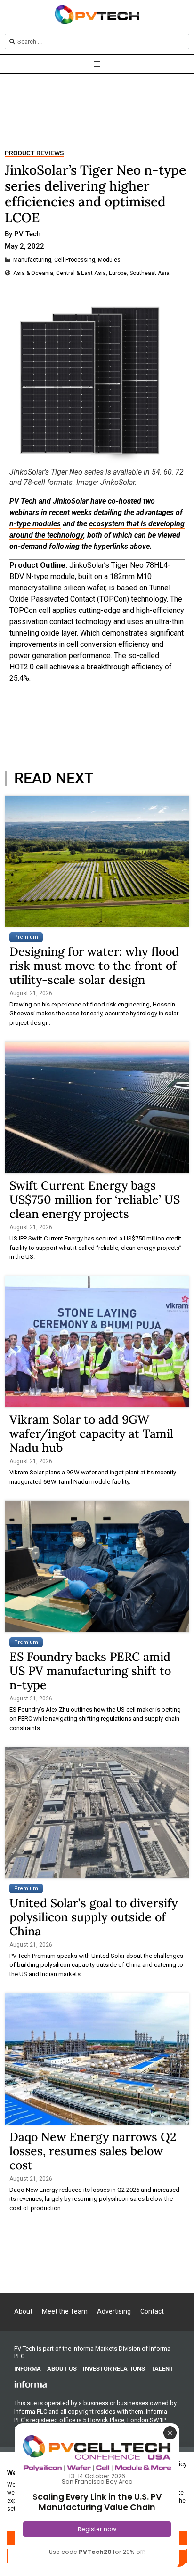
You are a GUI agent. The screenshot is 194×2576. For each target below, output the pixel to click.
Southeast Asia (150, 273)
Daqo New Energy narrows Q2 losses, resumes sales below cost (93, 2151)
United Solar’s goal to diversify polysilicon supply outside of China (93, 1917)
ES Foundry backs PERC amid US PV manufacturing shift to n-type (90, 1671)
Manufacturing (32, 260)
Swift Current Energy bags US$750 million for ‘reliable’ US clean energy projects (95, 1199)
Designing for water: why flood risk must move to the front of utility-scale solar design (94, 966)
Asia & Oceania (33, 273)
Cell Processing (75, 260)
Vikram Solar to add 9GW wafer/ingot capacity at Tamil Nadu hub (91, 1433)
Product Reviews (34, 153)
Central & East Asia (81, 273)
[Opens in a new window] (31, 2384)
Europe (118, 273)
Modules (109, 260)
